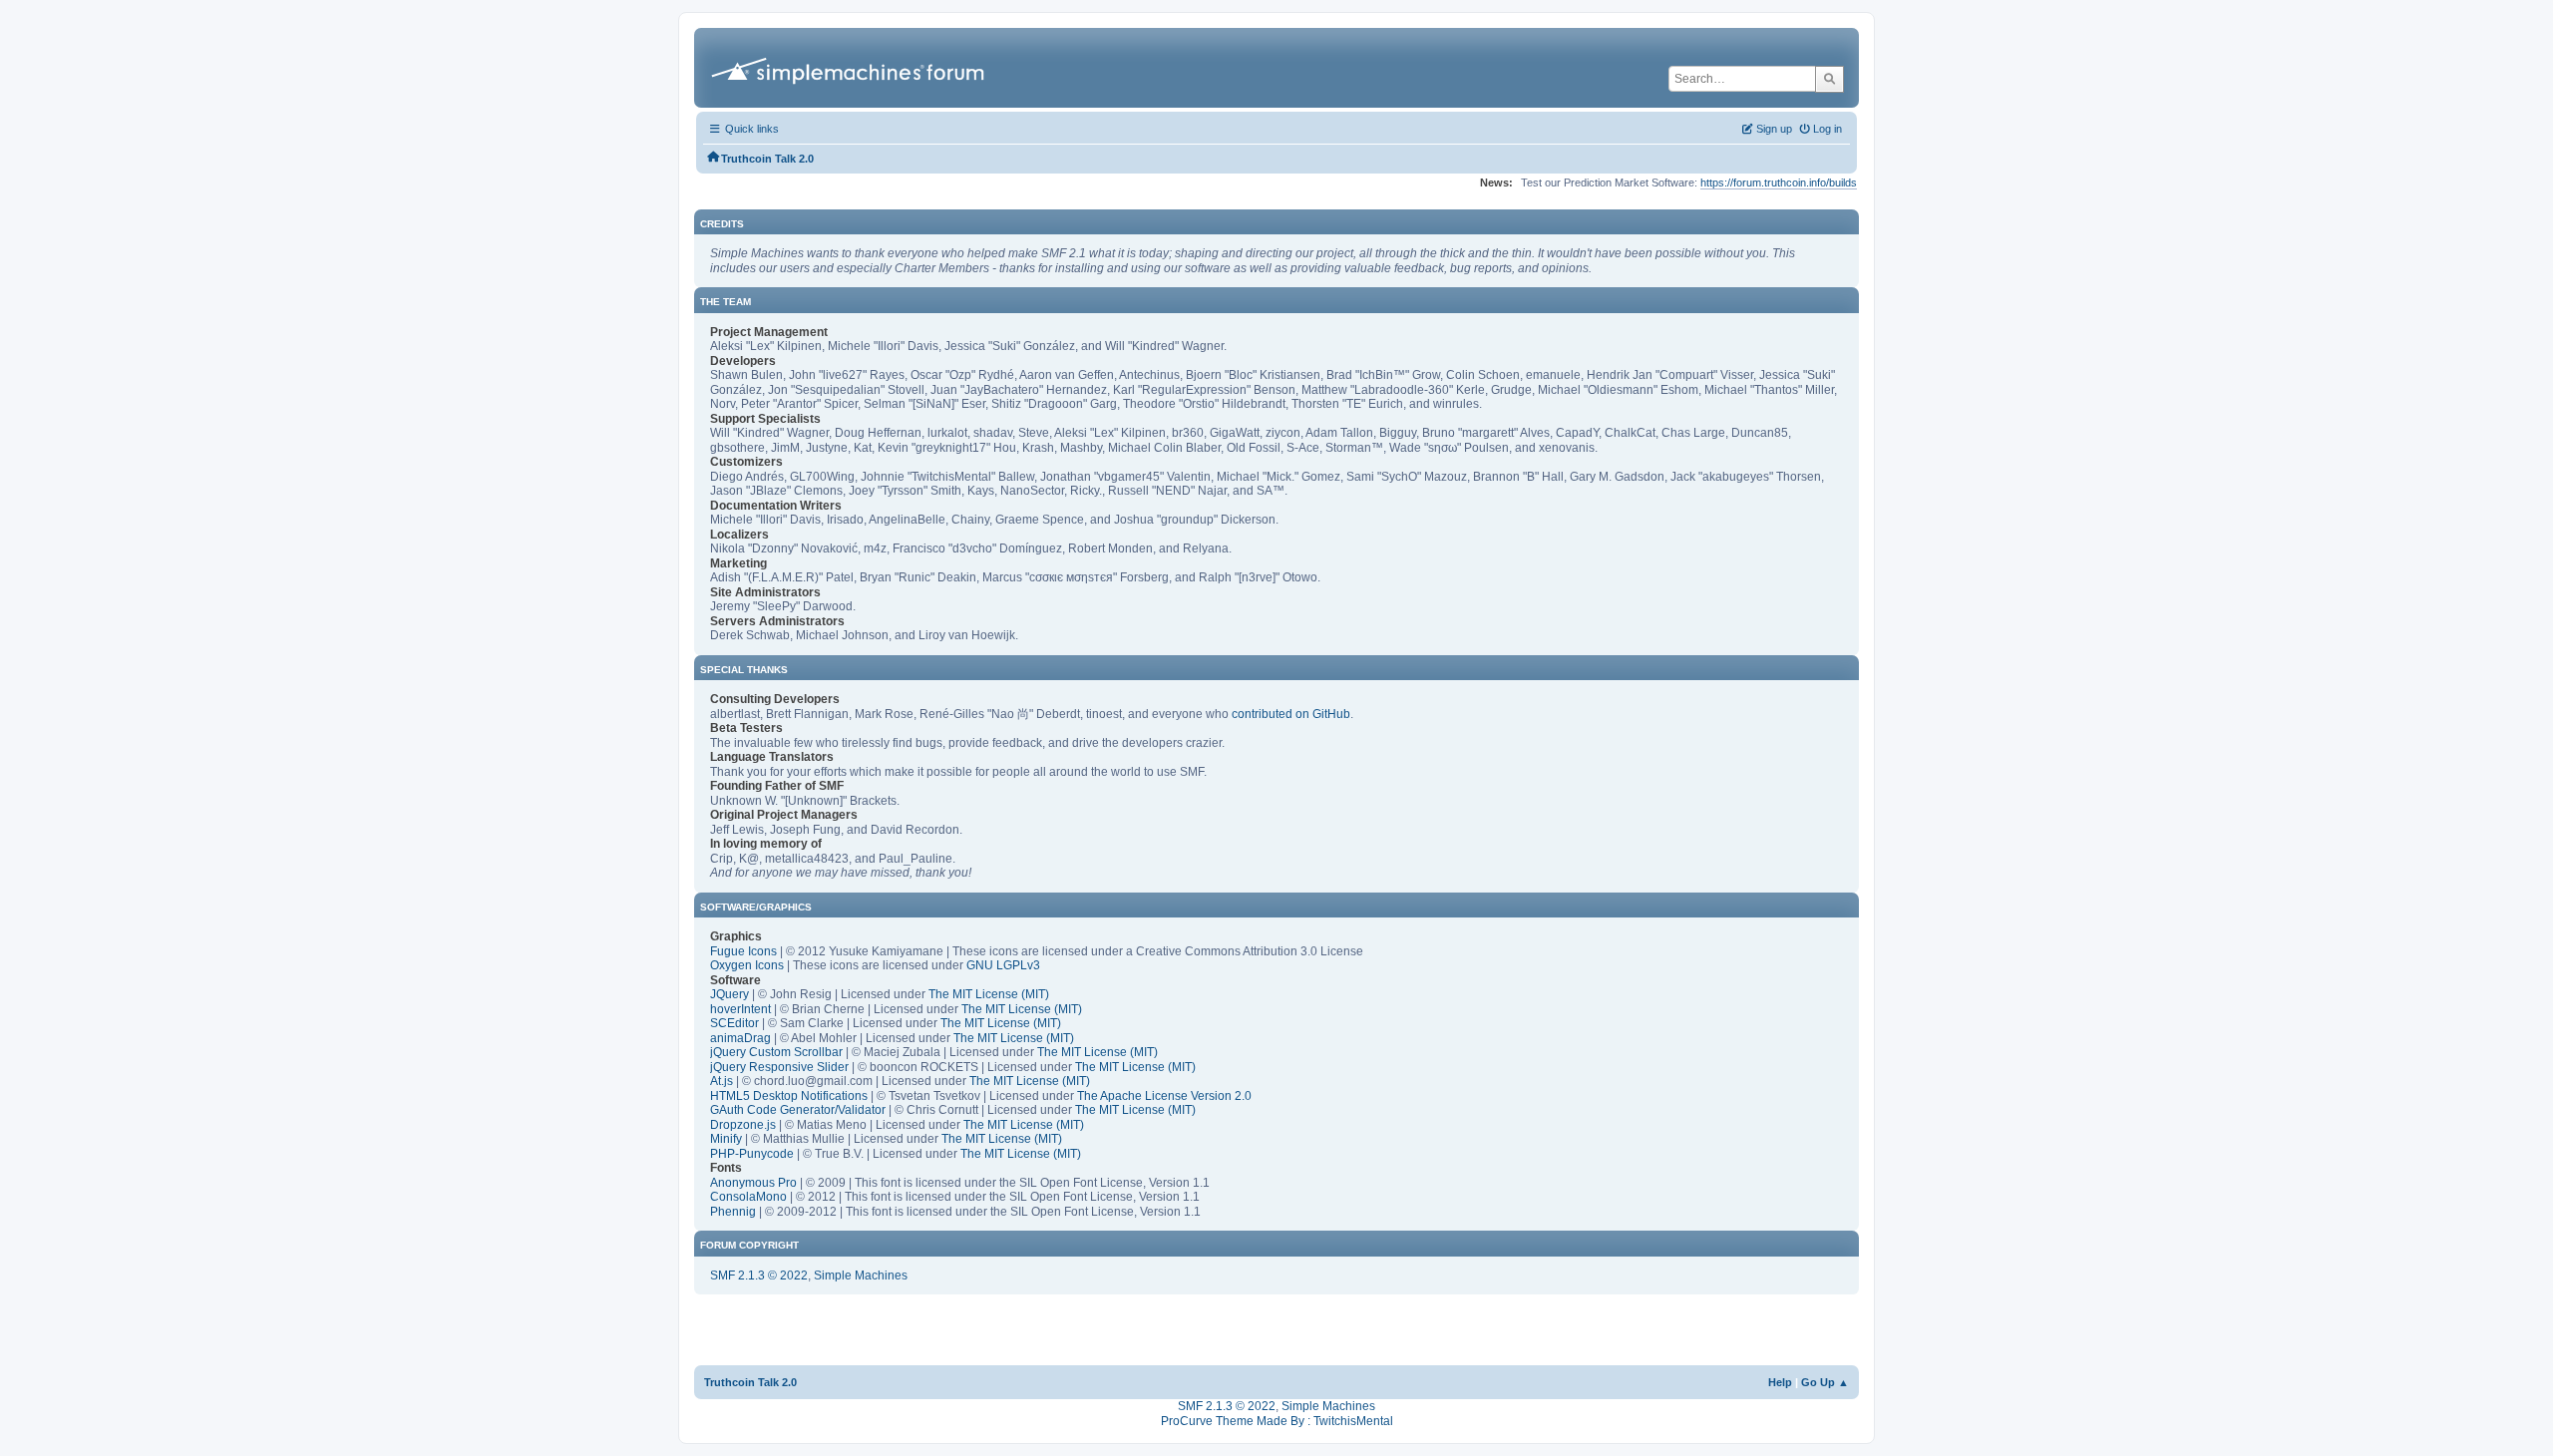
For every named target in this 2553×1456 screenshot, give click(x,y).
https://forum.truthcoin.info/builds (1779, 182)
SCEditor (734, 1023)
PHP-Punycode (752, 1154)
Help (1780, 1382)
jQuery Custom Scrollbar (776, 1052)
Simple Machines (861, 1275)
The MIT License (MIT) (989, 994)
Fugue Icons (743, 951)
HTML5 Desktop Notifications (789, 1096)
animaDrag (740, 1038)
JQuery (729, 994)
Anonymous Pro (753, 1183)
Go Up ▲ (1825, 1382)
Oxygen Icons (747, 965)
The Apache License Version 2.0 (1164, 1096)
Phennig (733, 1212)
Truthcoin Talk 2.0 (750, 1382)
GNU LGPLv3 (1003, 965)
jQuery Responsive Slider (779, 1067)
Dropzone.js (743, 1125)
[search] (1829, 79)
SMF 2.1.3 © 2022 (759, 1275)
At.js (722, 1081)
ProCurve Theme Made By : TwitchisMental (1277, 1421)
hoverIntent (740, 1009)
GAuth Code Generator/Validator (798, 1110)
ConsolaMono (748, 1197)
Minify (726, 1139)
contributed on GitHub (1291, 714)
